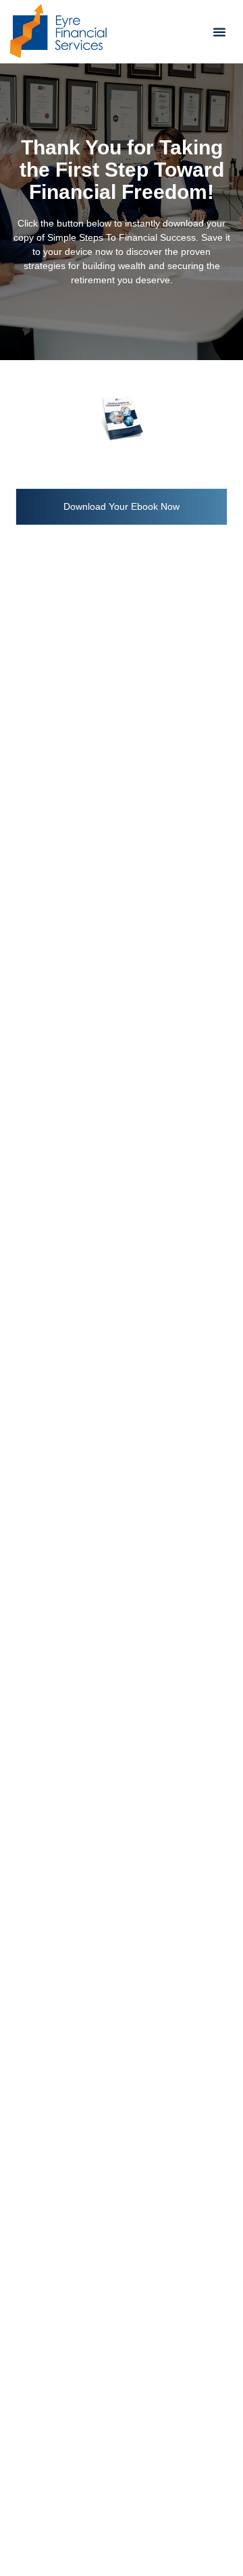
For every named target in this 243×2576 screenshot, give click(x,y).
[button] (219, 32)
